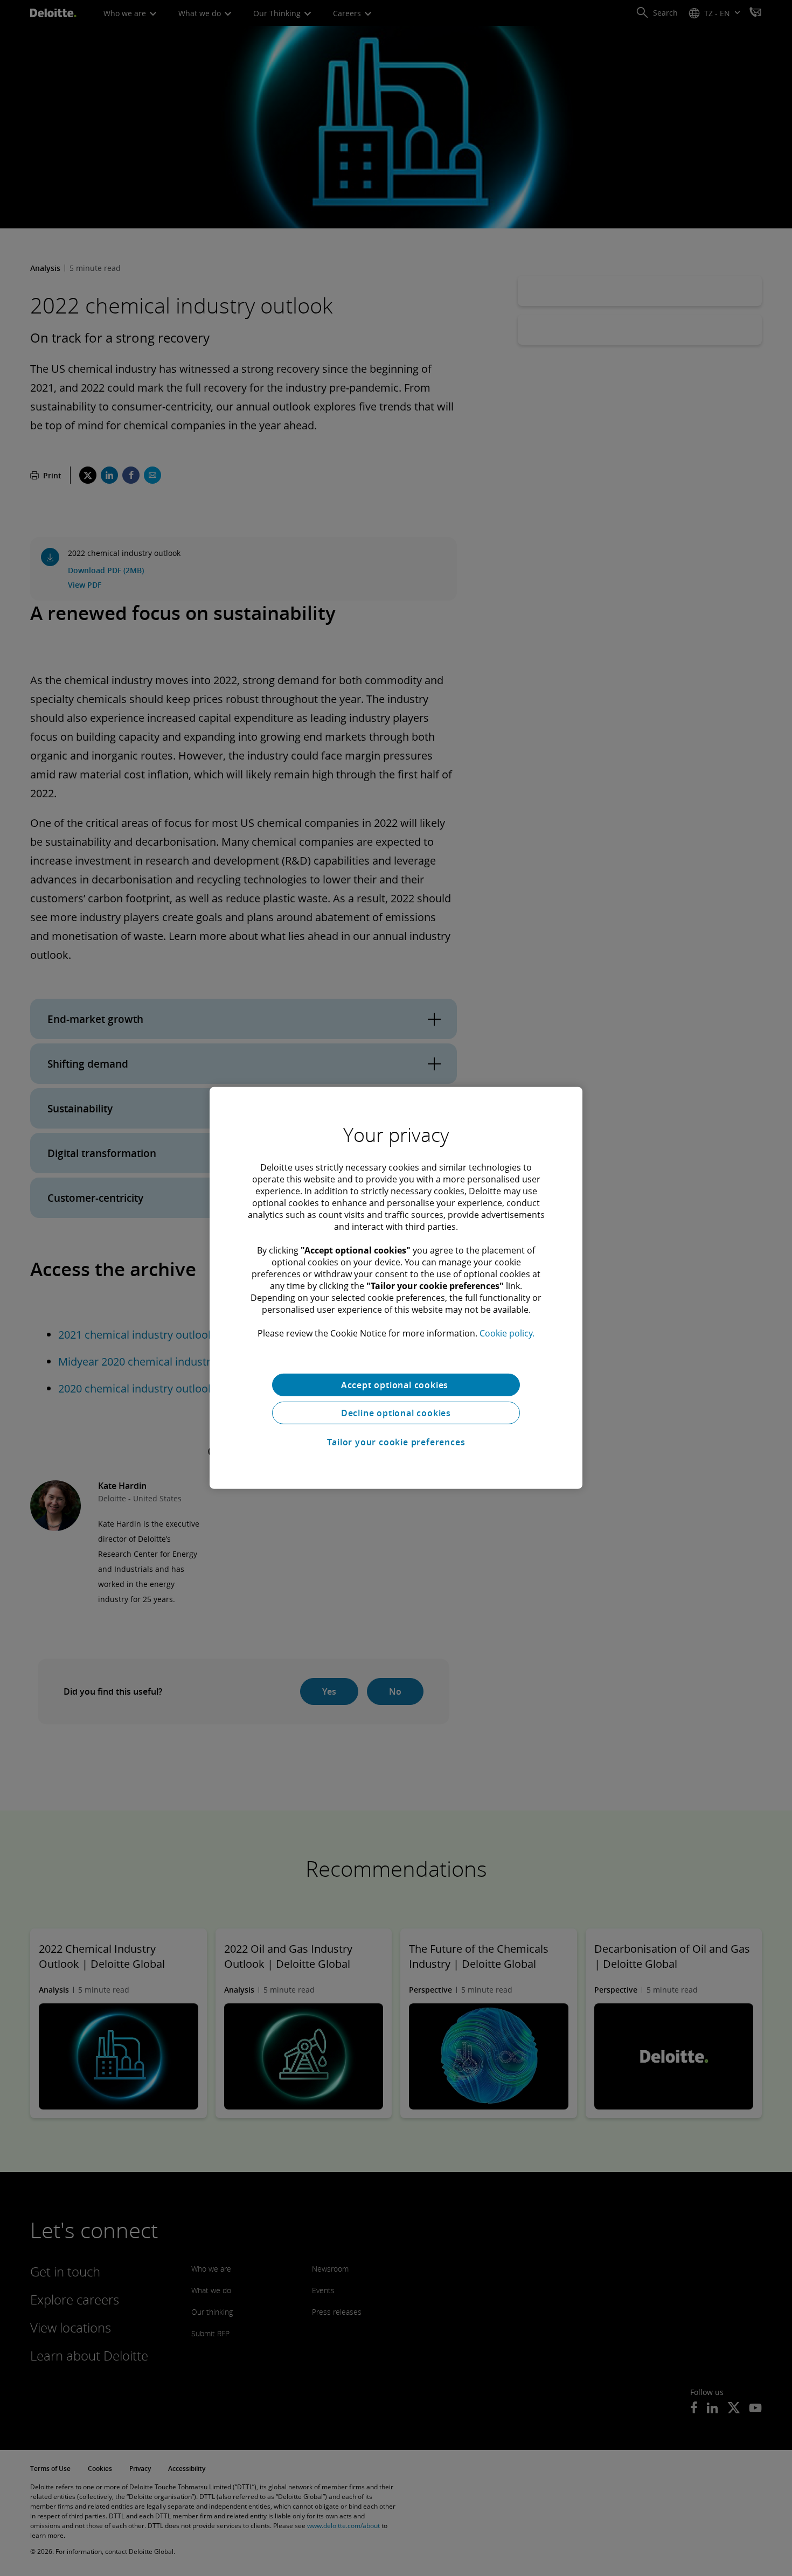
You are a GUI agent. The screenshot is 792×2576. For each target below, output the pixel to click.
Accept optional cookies (396, 1385)
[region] (396, 1288)
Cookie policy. (507, 1333)
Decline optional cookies (396, 1413)
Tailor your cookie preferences (396, 1442)
